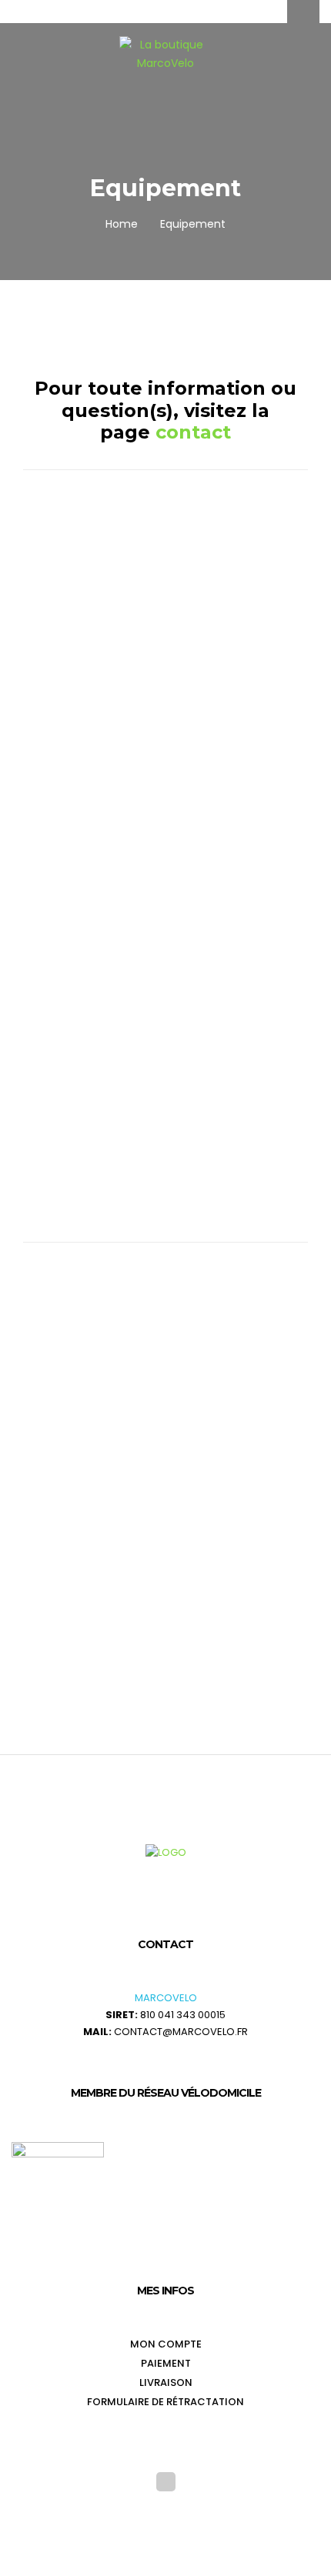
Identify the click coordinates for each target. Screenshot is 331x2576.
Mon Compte (166, 2344)
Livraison (166, 2382)
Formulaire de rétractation (165, 2402)
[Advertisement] (165, 672)
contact (193, 432)
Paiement (166, 2363)
